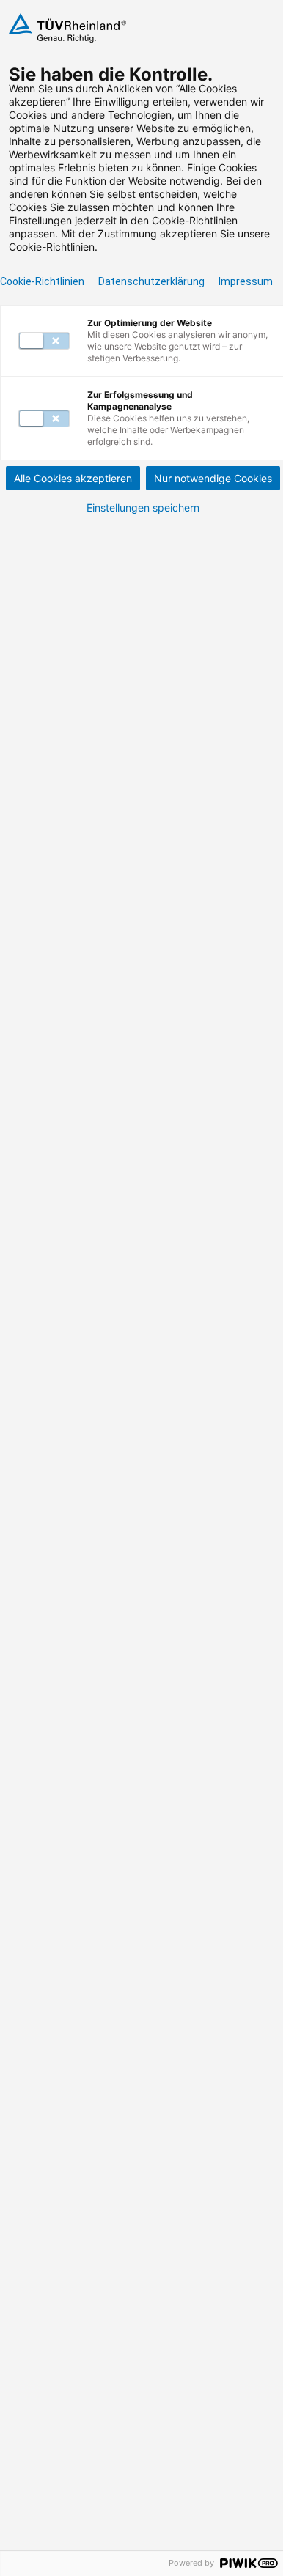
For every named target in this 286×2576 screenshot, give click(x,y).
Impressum (246, 281)
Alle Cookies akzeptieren (73, 478)
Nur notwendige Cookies (213, 478)
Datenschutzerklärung (151, 281)
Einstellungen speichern (143, 508)
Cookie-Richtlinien (42, 281)
